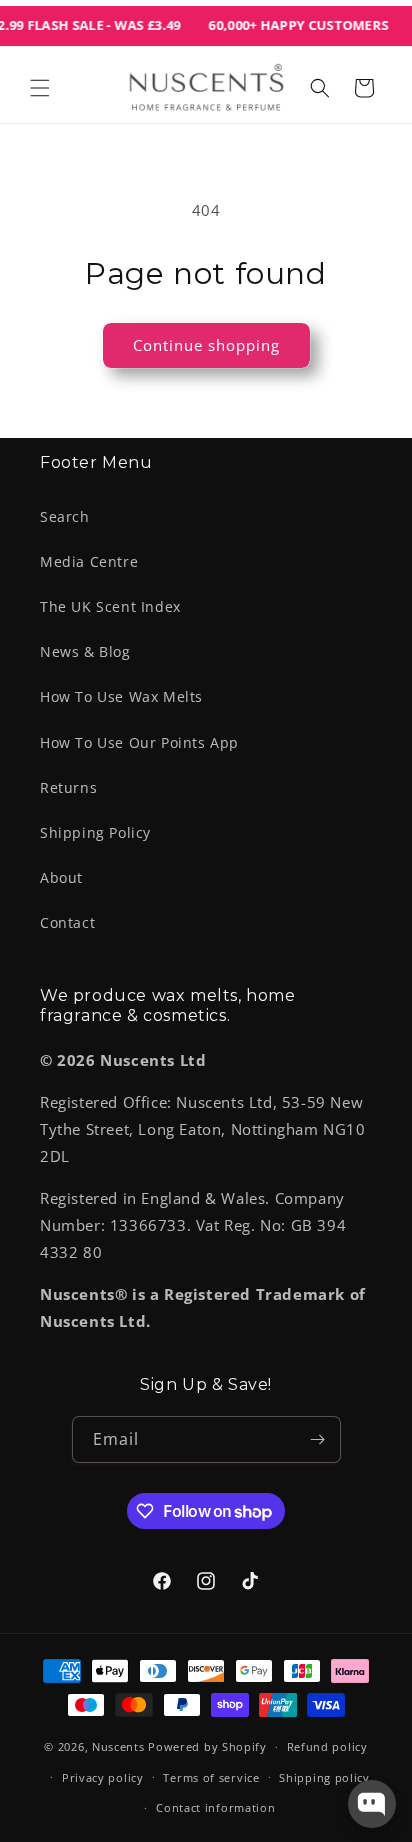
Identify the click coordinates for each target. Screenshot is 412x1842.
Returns (68, 787)
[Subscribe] (318, 1439)
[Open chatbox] (372, 1804)
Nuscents (118, 1746)
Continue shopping (206, 345)
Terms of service (211, 1777)
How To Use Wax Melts (121, 696)
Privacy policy (103, 1777)
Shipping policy (324, 1777)
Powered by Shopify (207, 1746)
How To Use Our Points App (139, 742)
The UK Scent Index (110, 606)
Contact (67, 922)
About (61, 877)
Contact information (215, 1807)
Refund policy (327, 1746)
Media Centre (89, 561)
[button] (40, 88)
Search (65, 516)
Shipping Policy (95, 832)
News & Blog (85, 651)
